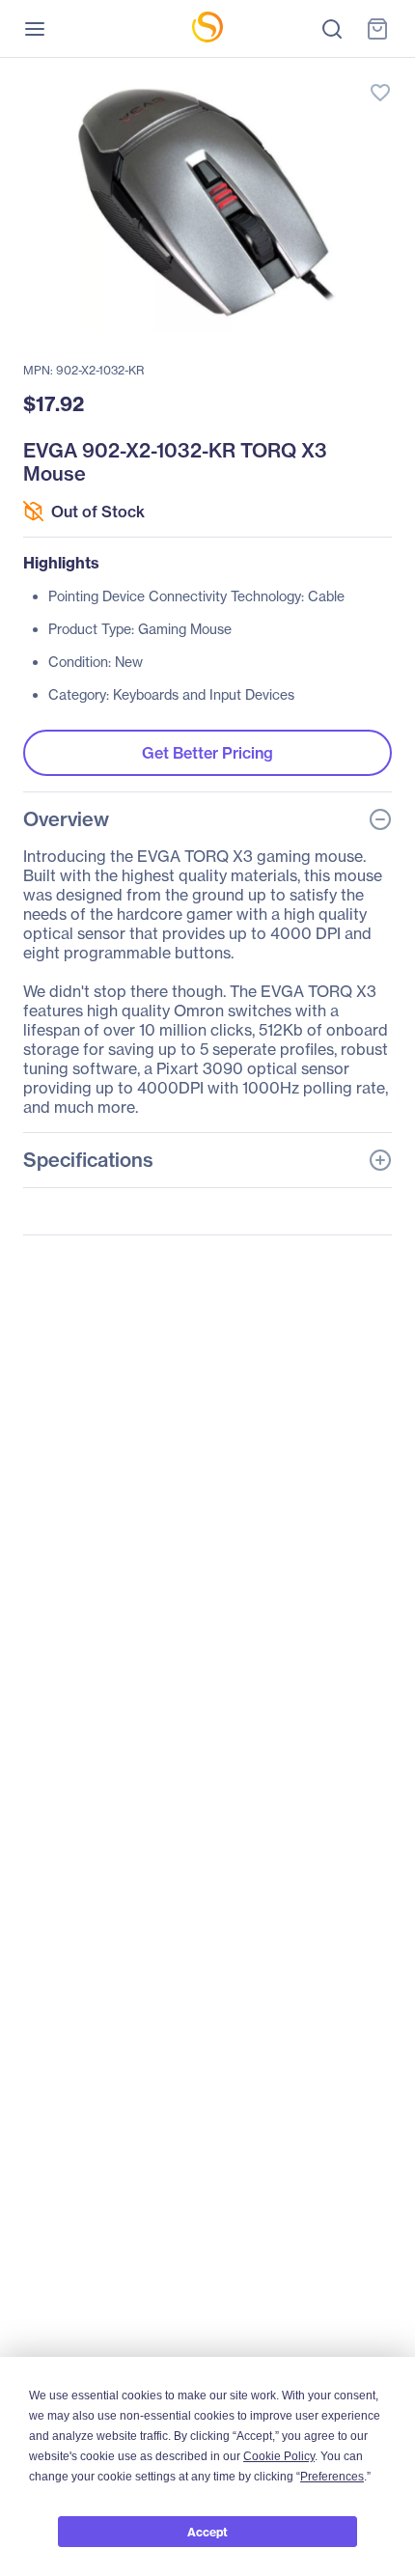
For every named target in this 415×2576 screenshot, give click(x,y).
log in (290, 73)
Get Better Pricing (207, 753)
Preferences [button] (332, 2477)
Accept (207, 2532)
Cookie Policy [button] (279, 2456)
